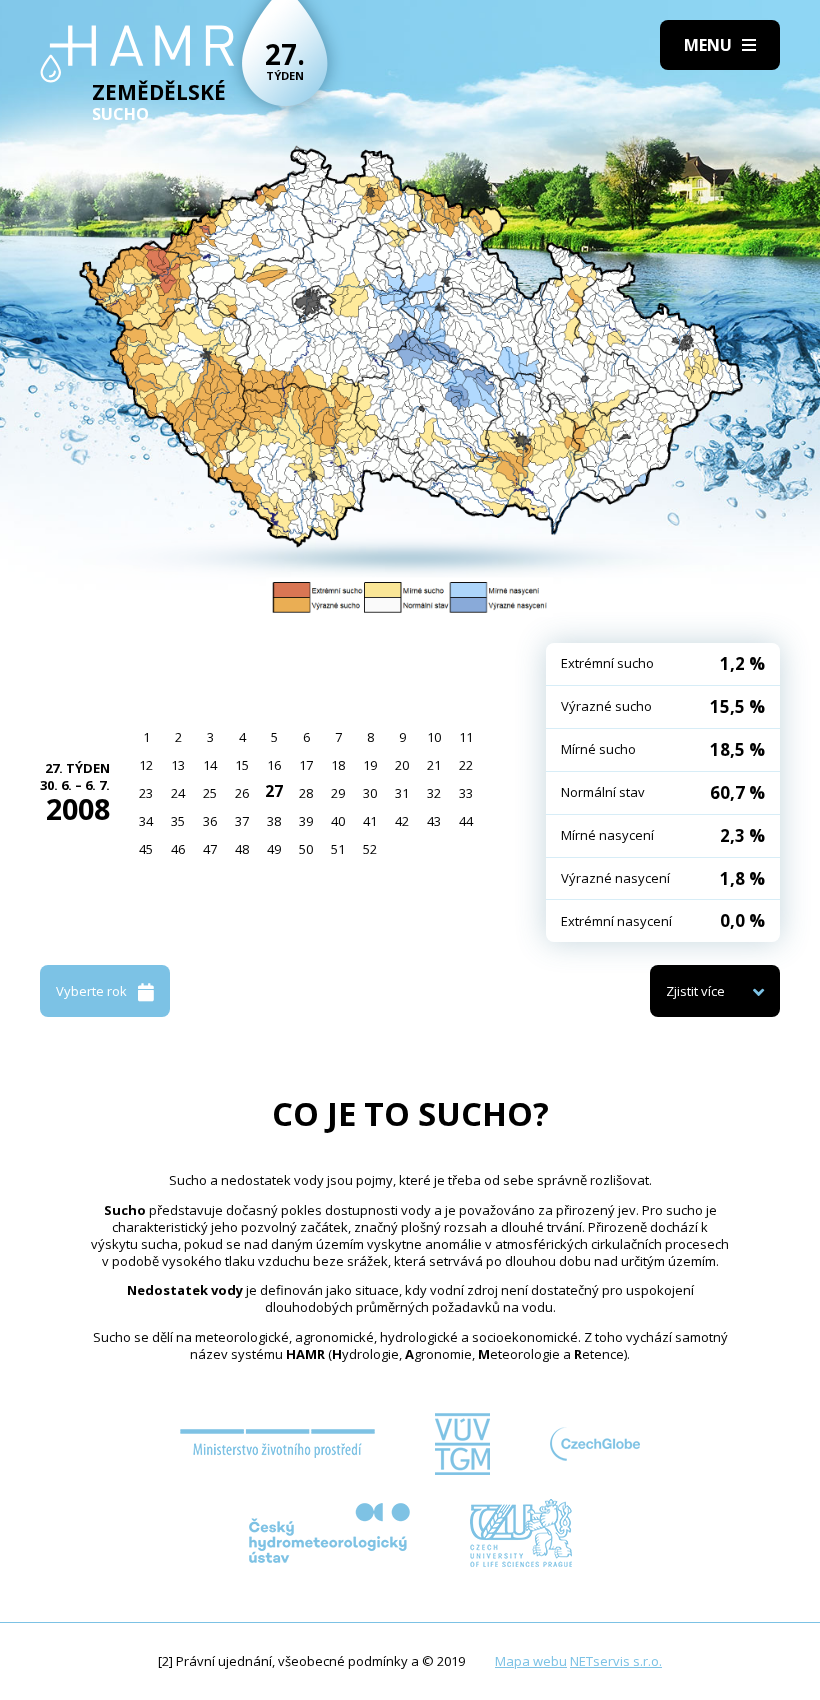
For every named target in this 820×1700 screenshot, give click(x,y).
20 (402, 765)
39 (306, 821)
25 (210, 793)
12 (146, 765)
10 (434, 737)
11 (466, 737)
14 (210, 765)
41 (370, 821)
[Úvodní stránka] (137, 54)
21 (434, 765)
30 (370, 793)
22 (466, 765)
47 (210, 849)
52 (370, 849)
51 (338, 849)
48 (242, 849)
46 (178, 849)
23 (146, 793)
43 (434, 821)
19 (370, 765)
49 (274, 849)
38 (274, 821)
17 (306, 765)
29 (338, 793)
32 (434, 793)
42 (402, 821)
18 (338, 765)
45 (146, 849)
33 (466, 793)
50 (306, 849)
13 (178, 765)
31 (402, 793)
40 (338, 821)
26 (242, 793)
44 (466, 821)
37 (242, 821)
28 (306, 793)
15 (242, 765)
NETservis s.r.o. (616, 1661)
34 (146, 821)
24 (178, 793)
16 (274, 765)
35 (178, 821)
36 (210, 821)
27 (274, 791)
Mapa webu (531, 1661)
